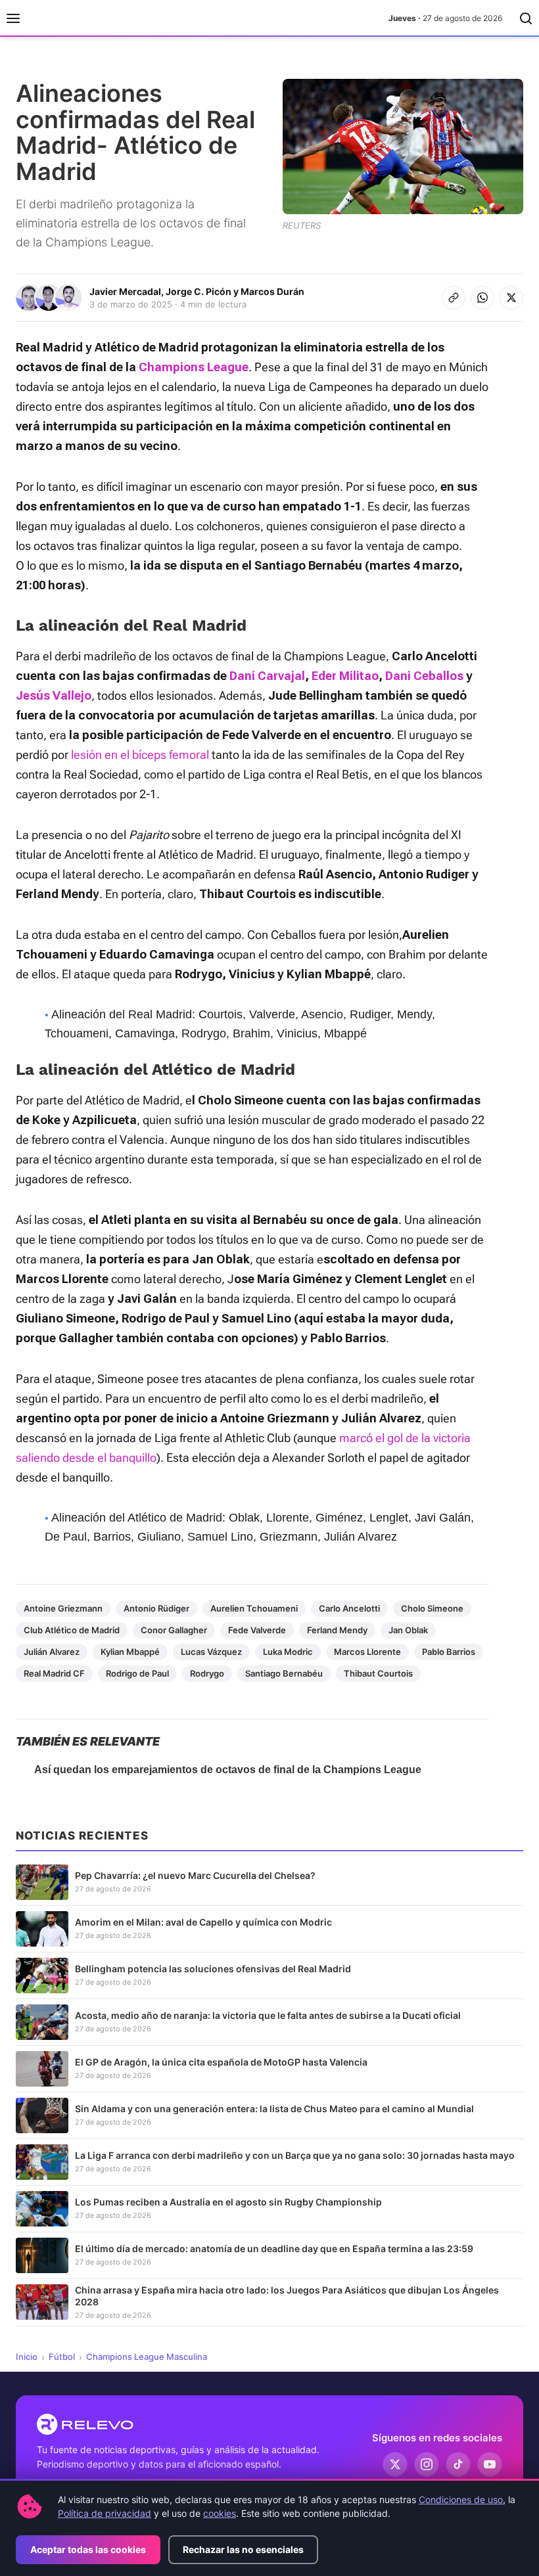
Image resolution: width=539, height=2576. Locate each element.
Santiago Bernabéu (284, 1673)
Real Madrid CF (54, 1673)
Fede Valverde (257, 1630)
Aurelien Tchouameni (254, 1608)
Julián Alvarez (52, 1652)
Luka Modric (288, 1652)
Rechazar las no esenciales (243, 2549)
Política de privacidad (105, 2513)
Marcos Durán (272, 291)
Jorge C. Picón (199, 291)
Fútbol (62, 2357)
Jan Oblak (408, 1630)
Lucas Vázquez (211, 1652)
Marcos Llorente (367, 1652)
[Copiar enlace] (454, 298)
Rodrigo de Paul (137, 1673)
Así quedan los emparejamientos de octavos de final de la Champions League (228, 1770)
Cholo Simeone (432, 1608)
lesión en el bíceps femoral (140, 755)
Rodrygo (207, 1673)
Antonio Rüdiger (156, 1608)
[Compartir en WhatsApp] (482, 298)
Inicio (27, 2357)
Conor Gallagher (174, 1630)
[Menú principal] (13, 18)
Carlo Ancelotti (349, 1608)
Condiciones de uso (461, 2499)
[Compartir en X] (511, 298)
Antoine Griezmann (63, 1608)
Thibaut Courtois (378, 1673)
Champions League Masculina (147, 2357)
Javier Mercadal (125, 291)
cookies (220, 2513)
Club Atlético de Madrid (72, 1630)
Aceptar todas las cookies (88, 2549)
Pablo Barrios (449, 1652)
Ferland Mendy (337, 1630)
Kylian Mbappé (130, 1652)
